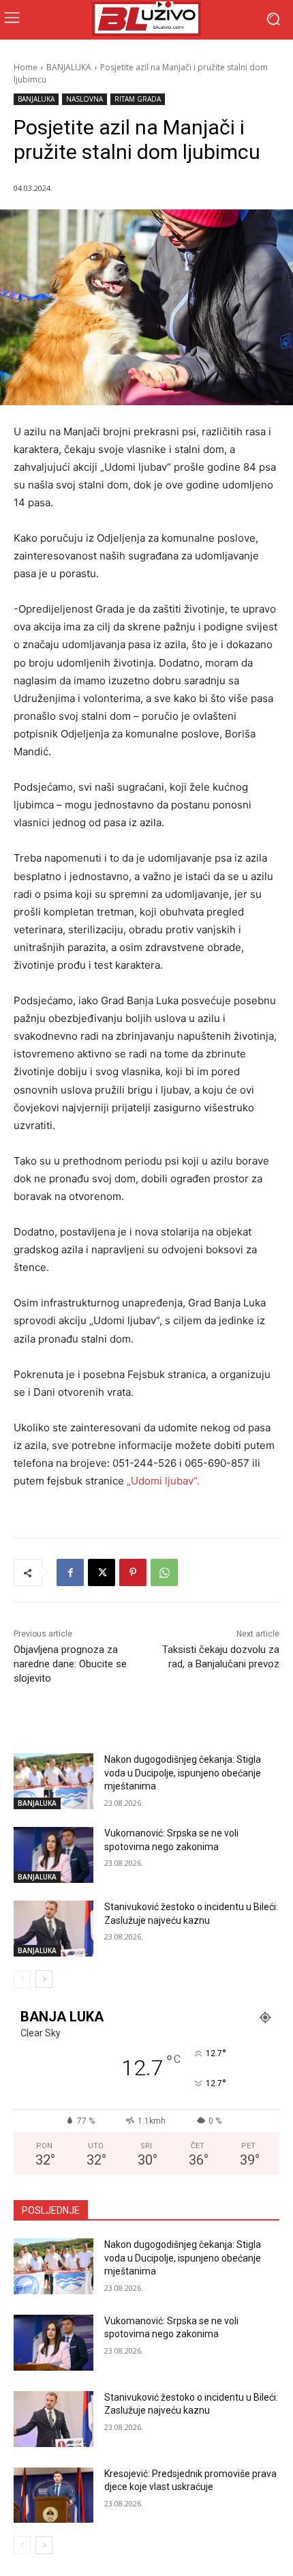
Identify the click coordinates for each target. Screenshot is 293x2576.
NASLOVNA (84, 99)
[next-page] (44, 1979)
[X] (102, 1572)
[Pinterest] (133, 1572)
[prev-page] (22, 1979)
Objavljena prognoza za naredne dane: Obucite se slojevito (70, 1664)
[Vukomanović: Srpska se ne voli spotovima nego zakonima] (53, 1855)
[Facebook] (70, 1572)
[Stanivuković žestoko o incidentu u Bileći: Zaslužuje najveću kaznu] (53, 1929)
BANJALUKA (69, 67)
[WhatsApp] (164, 1572)
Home (26, 67)
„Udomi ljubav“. (163, 1481)
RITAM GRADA (138, 99)
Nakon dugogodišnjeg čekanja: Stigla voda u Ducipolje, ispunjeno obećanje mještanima (183, 1773)
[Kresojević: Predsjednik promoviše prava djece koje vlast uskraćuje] (53, 2495)
